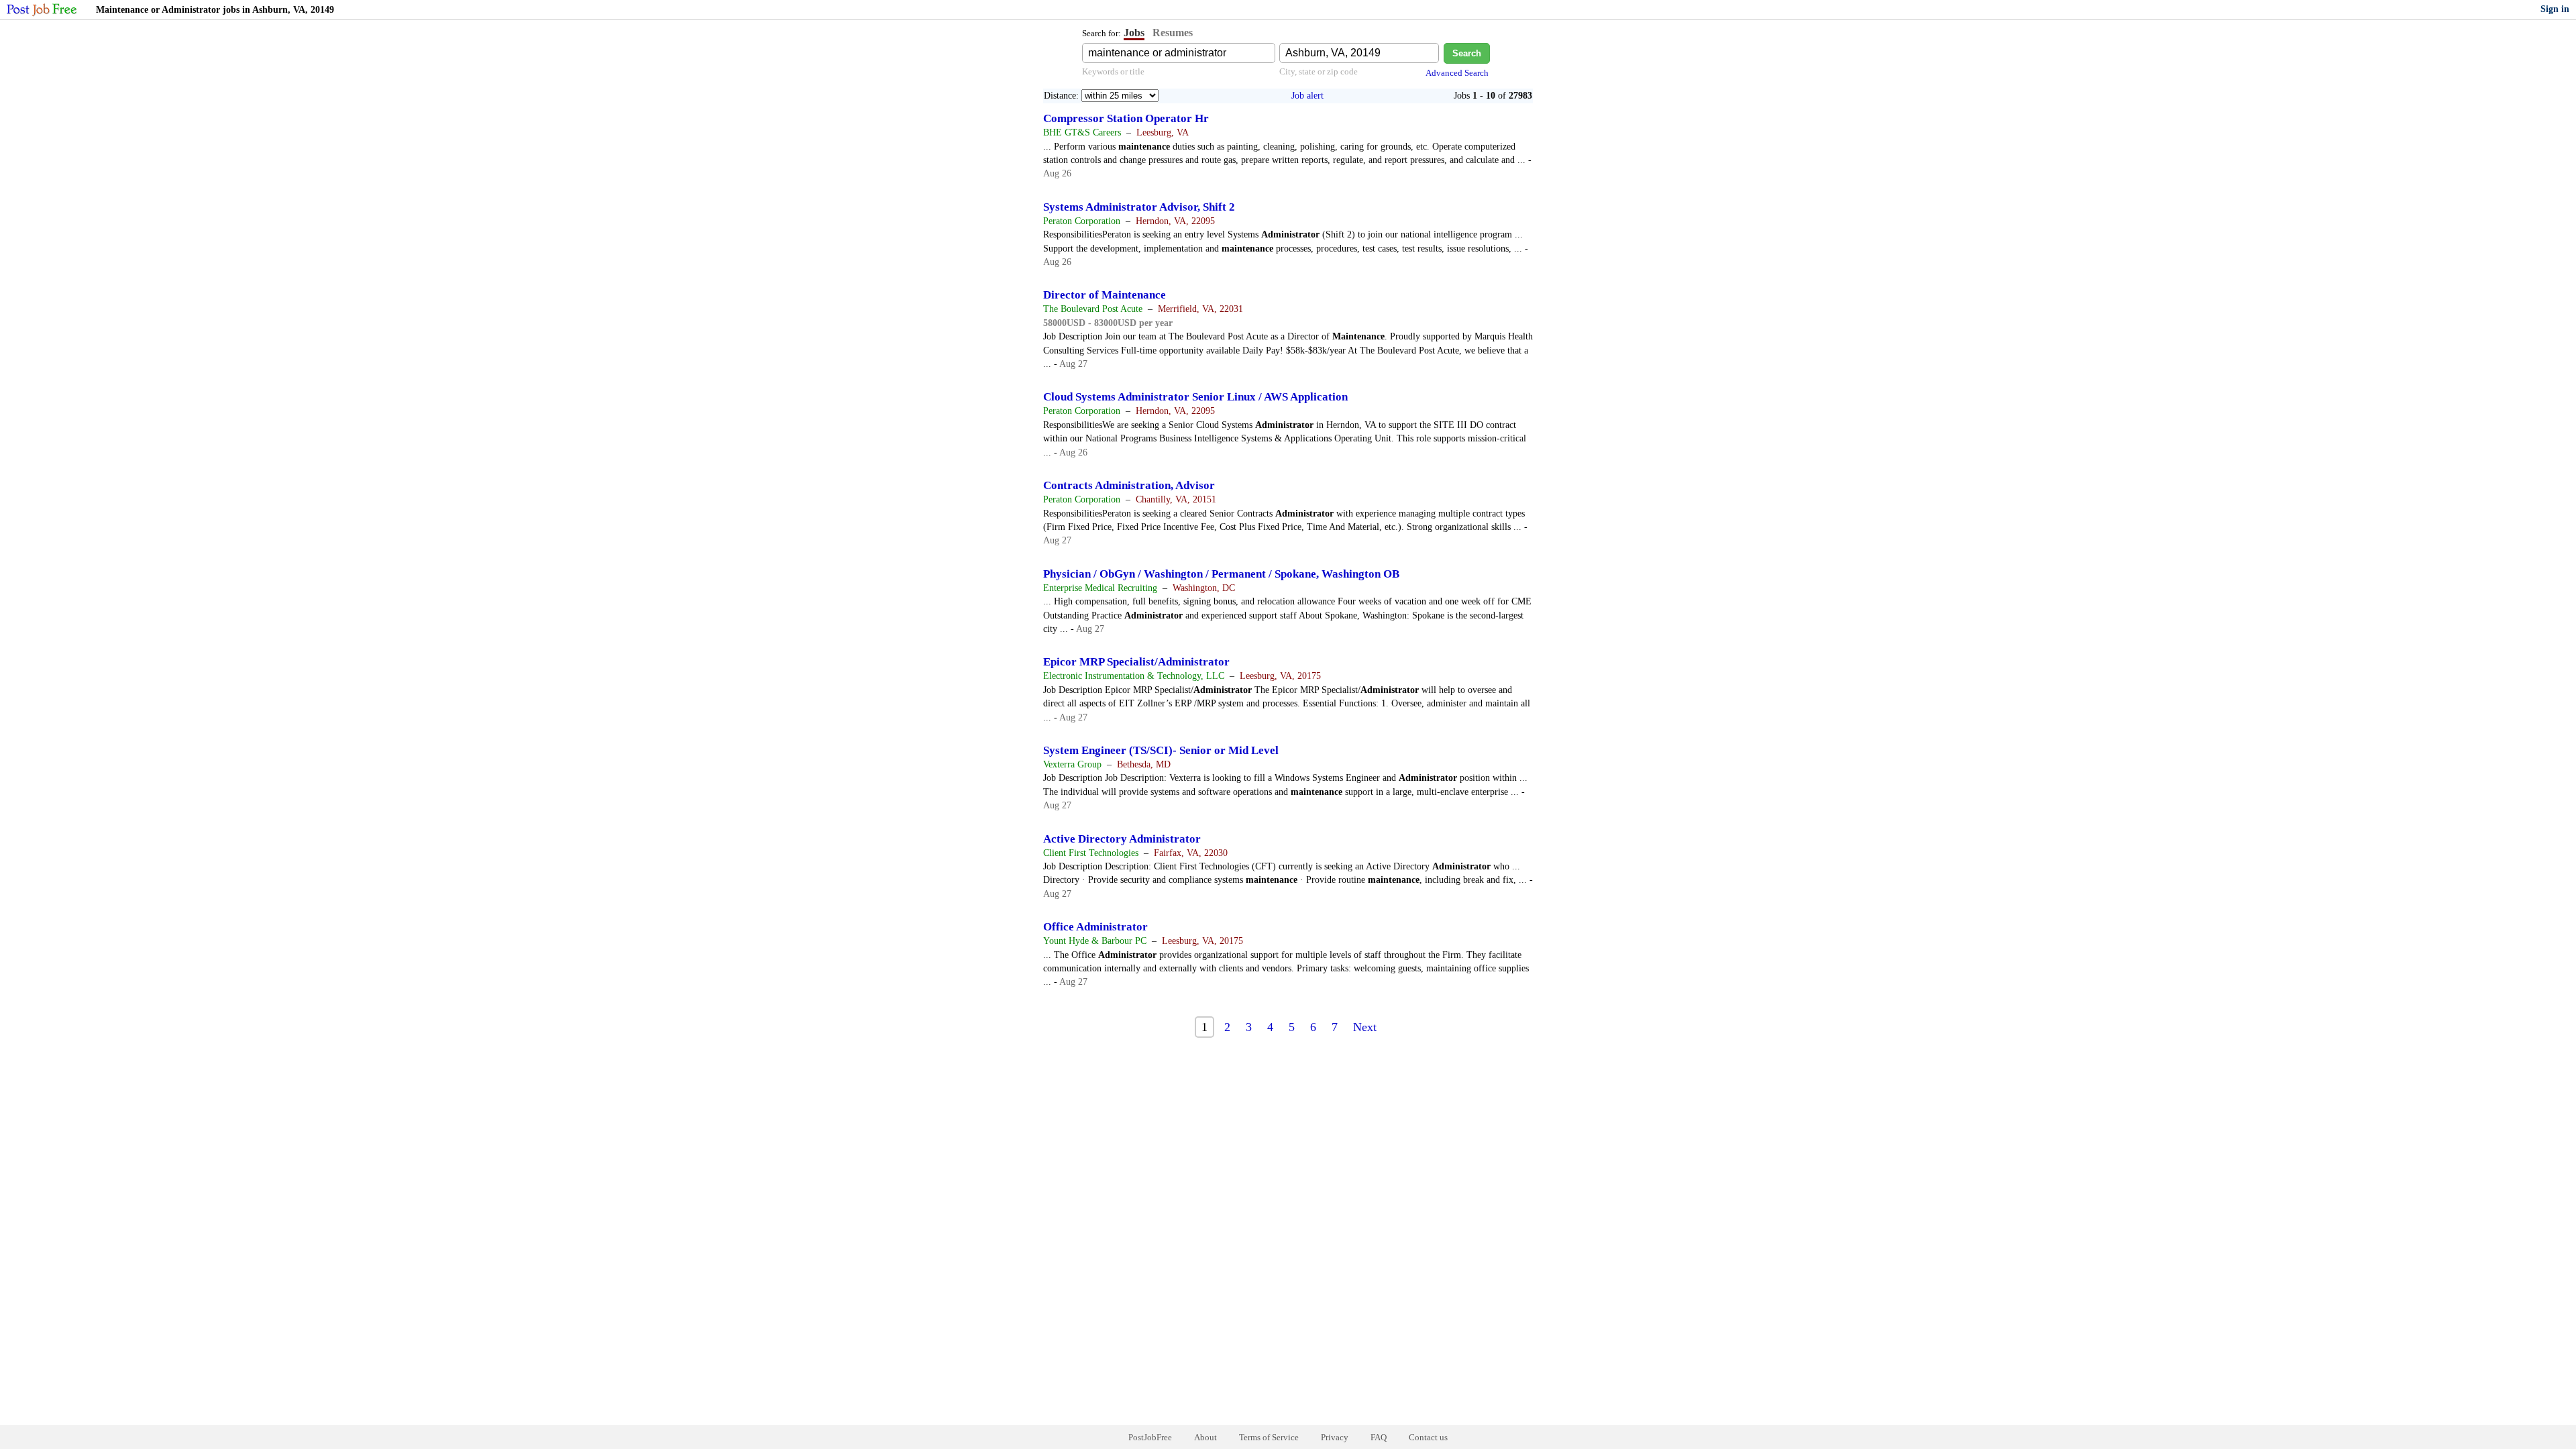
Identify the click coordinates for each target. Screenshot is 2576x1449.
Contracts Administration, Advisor (1129, 485)
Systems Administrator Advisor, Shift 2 (1139, 207)
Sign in (2555, 9)
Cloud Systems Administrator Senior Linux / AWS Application (1195, 397)
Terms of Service (1269, 1437)
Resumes (1173, 33)
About (1205, 1437)
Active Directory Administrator (1122, 839)
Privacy (1335, 1437)
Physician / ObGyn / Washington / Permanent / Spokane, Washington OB (1221, 574)
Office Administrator (1095, 927)
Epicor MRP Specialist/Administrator (1136, 662)
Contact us (1428, 1437)
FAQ (1379, 1437)
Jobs (1134, 33)
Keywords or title (1113, 71)
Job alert (1307, 96)
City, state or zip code (1319, 71)
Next (1365, 1027)
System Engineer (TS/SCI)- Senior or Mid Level (1161, 750)
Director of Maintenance (1105, 295)
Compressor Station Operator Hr (1126, 118)
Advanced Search (1457, 73)
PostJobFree (1150, 1437)
